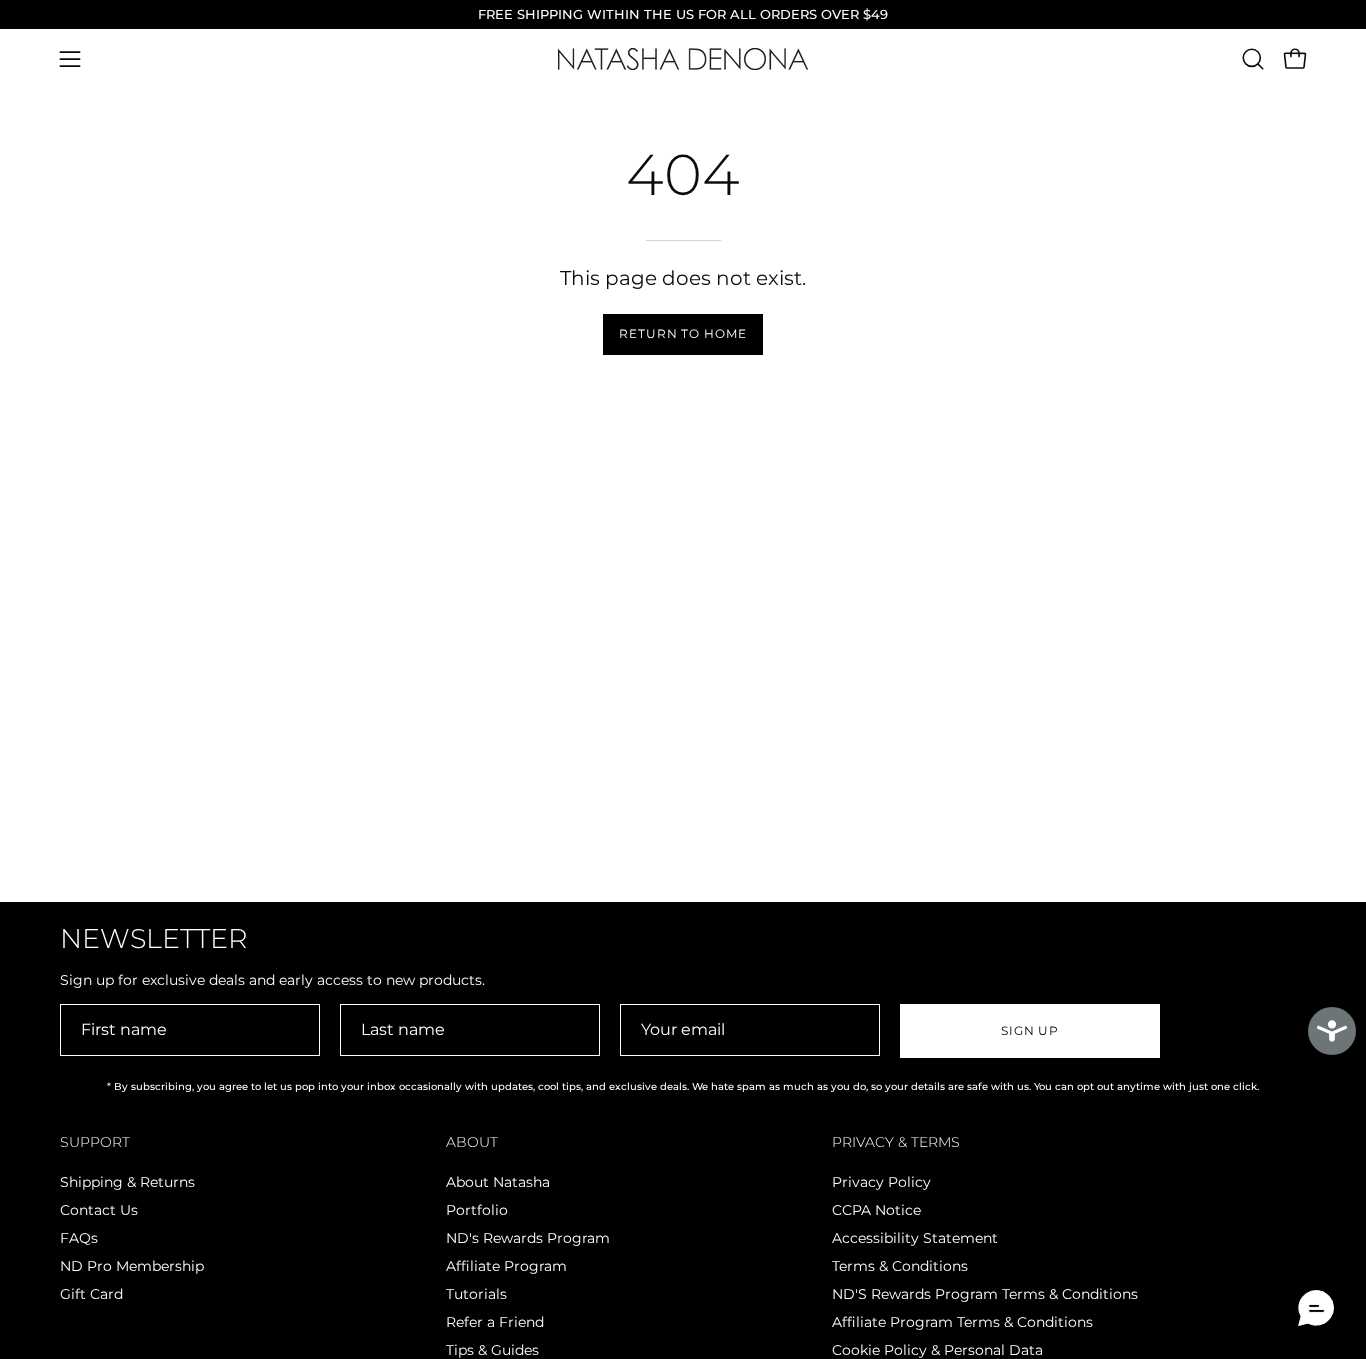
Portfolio (477, 1210)
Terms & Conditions (900, 1266)
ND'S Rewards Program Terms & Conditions (985, 1294)
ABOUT (472, 1142)
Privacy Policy (881, 1182)
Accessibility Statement (915, 1238)
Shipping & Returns (127, 1182)
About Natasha (498, 1182)
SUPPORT (95, 1142)
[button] (1253, 59)
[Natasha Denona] (683, 59)
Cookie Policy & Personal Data (937, 1350)
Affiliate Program (506, 1266)
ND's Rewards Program (528, 1238)
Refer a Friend (495, 1322)
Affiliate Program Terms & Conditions (962, 1322)
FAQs (79, 1238)
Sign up (1030, 1030)
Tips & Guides (492, 1350)
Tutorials (476, 1294)
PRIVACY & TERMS (896, 1142)
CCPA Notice (876, 1210)
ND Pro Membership (132, 1266)
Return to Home (683, 333)
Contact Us (99, 1210)
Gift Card (91, 1294)
